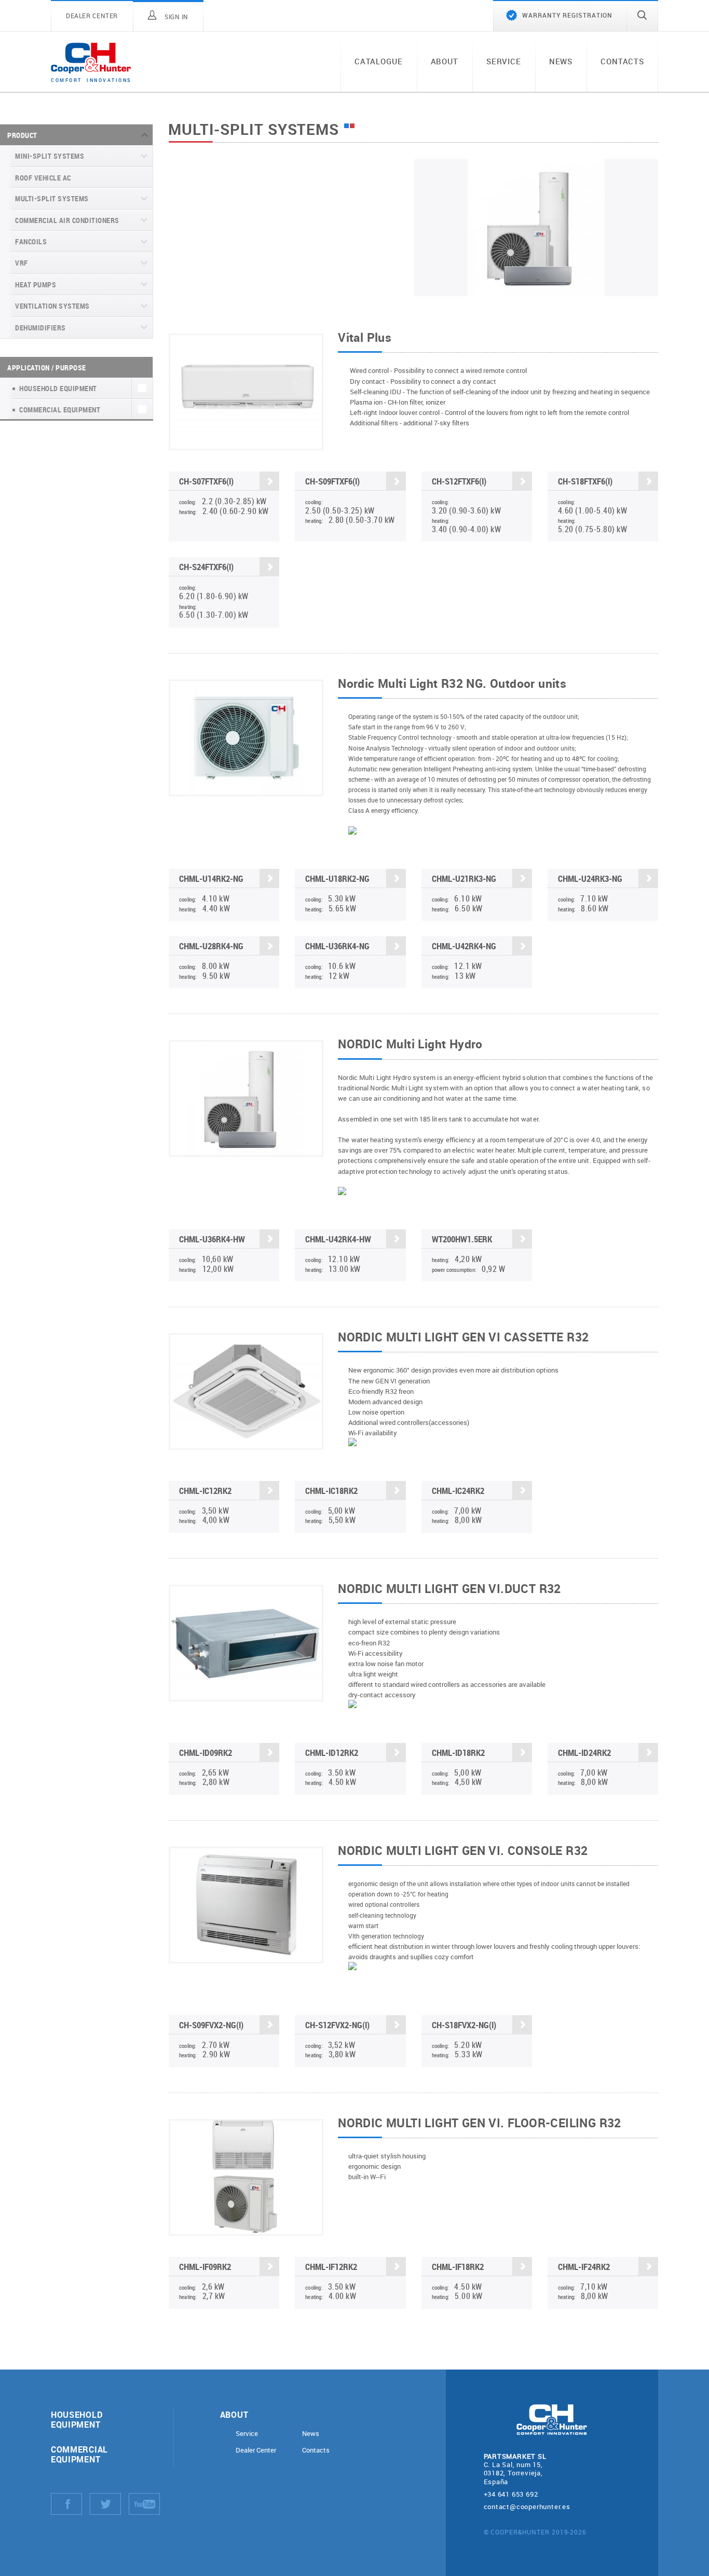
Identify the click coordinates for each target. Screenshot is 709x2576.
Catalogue (379, 61)
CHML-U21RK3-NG (464, 878)
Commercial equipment (79, 2454)
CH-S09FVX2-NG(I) (211, 2025)
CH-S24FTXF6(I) (206, 567)
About (445, 61)
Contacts (622, 61)
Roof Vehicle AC (43, 178)
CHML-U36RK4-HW (212, 1239)
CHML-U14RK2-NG (211, 878)
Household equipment (77, 2419)
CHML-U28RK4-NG (211, 946)
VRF (22, 263)
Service (504, 61)
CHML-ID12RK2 (332, 1753)
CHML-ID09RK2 (206, 1753)
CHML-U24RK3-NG (590, 878)
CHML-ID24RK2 (584, 1753)
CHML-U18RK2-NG (337, 878)
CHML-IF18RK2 (458, 2267)
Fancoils (31, 241)
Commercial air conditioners (67, 220)
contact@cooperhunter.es (527, 2506)
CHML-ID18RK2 (458, 1753)
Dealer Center (256, 2450)
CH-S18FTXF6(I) (585, 481)
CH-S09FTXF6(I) (332, 481)
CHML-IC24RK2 (458, 1491)
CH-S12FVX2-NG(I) (337, 2025)
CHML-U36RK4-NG (337, 946)
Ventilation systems (52, 306)
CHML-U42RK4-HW (338, 1239)
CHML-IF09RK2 (205, 2267)
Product (22, 135)
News (561, 61)
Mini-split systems (50, 156)
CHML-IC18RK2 (331, 1491)
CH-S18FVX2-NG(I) (464, 2025)
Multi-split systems (52, 198)
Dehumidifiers (40, 328)
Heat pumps (36, 285)
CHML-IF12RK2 (331, 2267)
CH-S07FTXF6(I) (206, 481)
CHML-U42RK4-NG (464, 946)
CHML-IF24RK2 (584, 2267)
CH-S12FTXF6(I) (459, 481)
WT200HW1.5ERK (462, 1239)
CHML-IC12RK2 (205, 1491)
